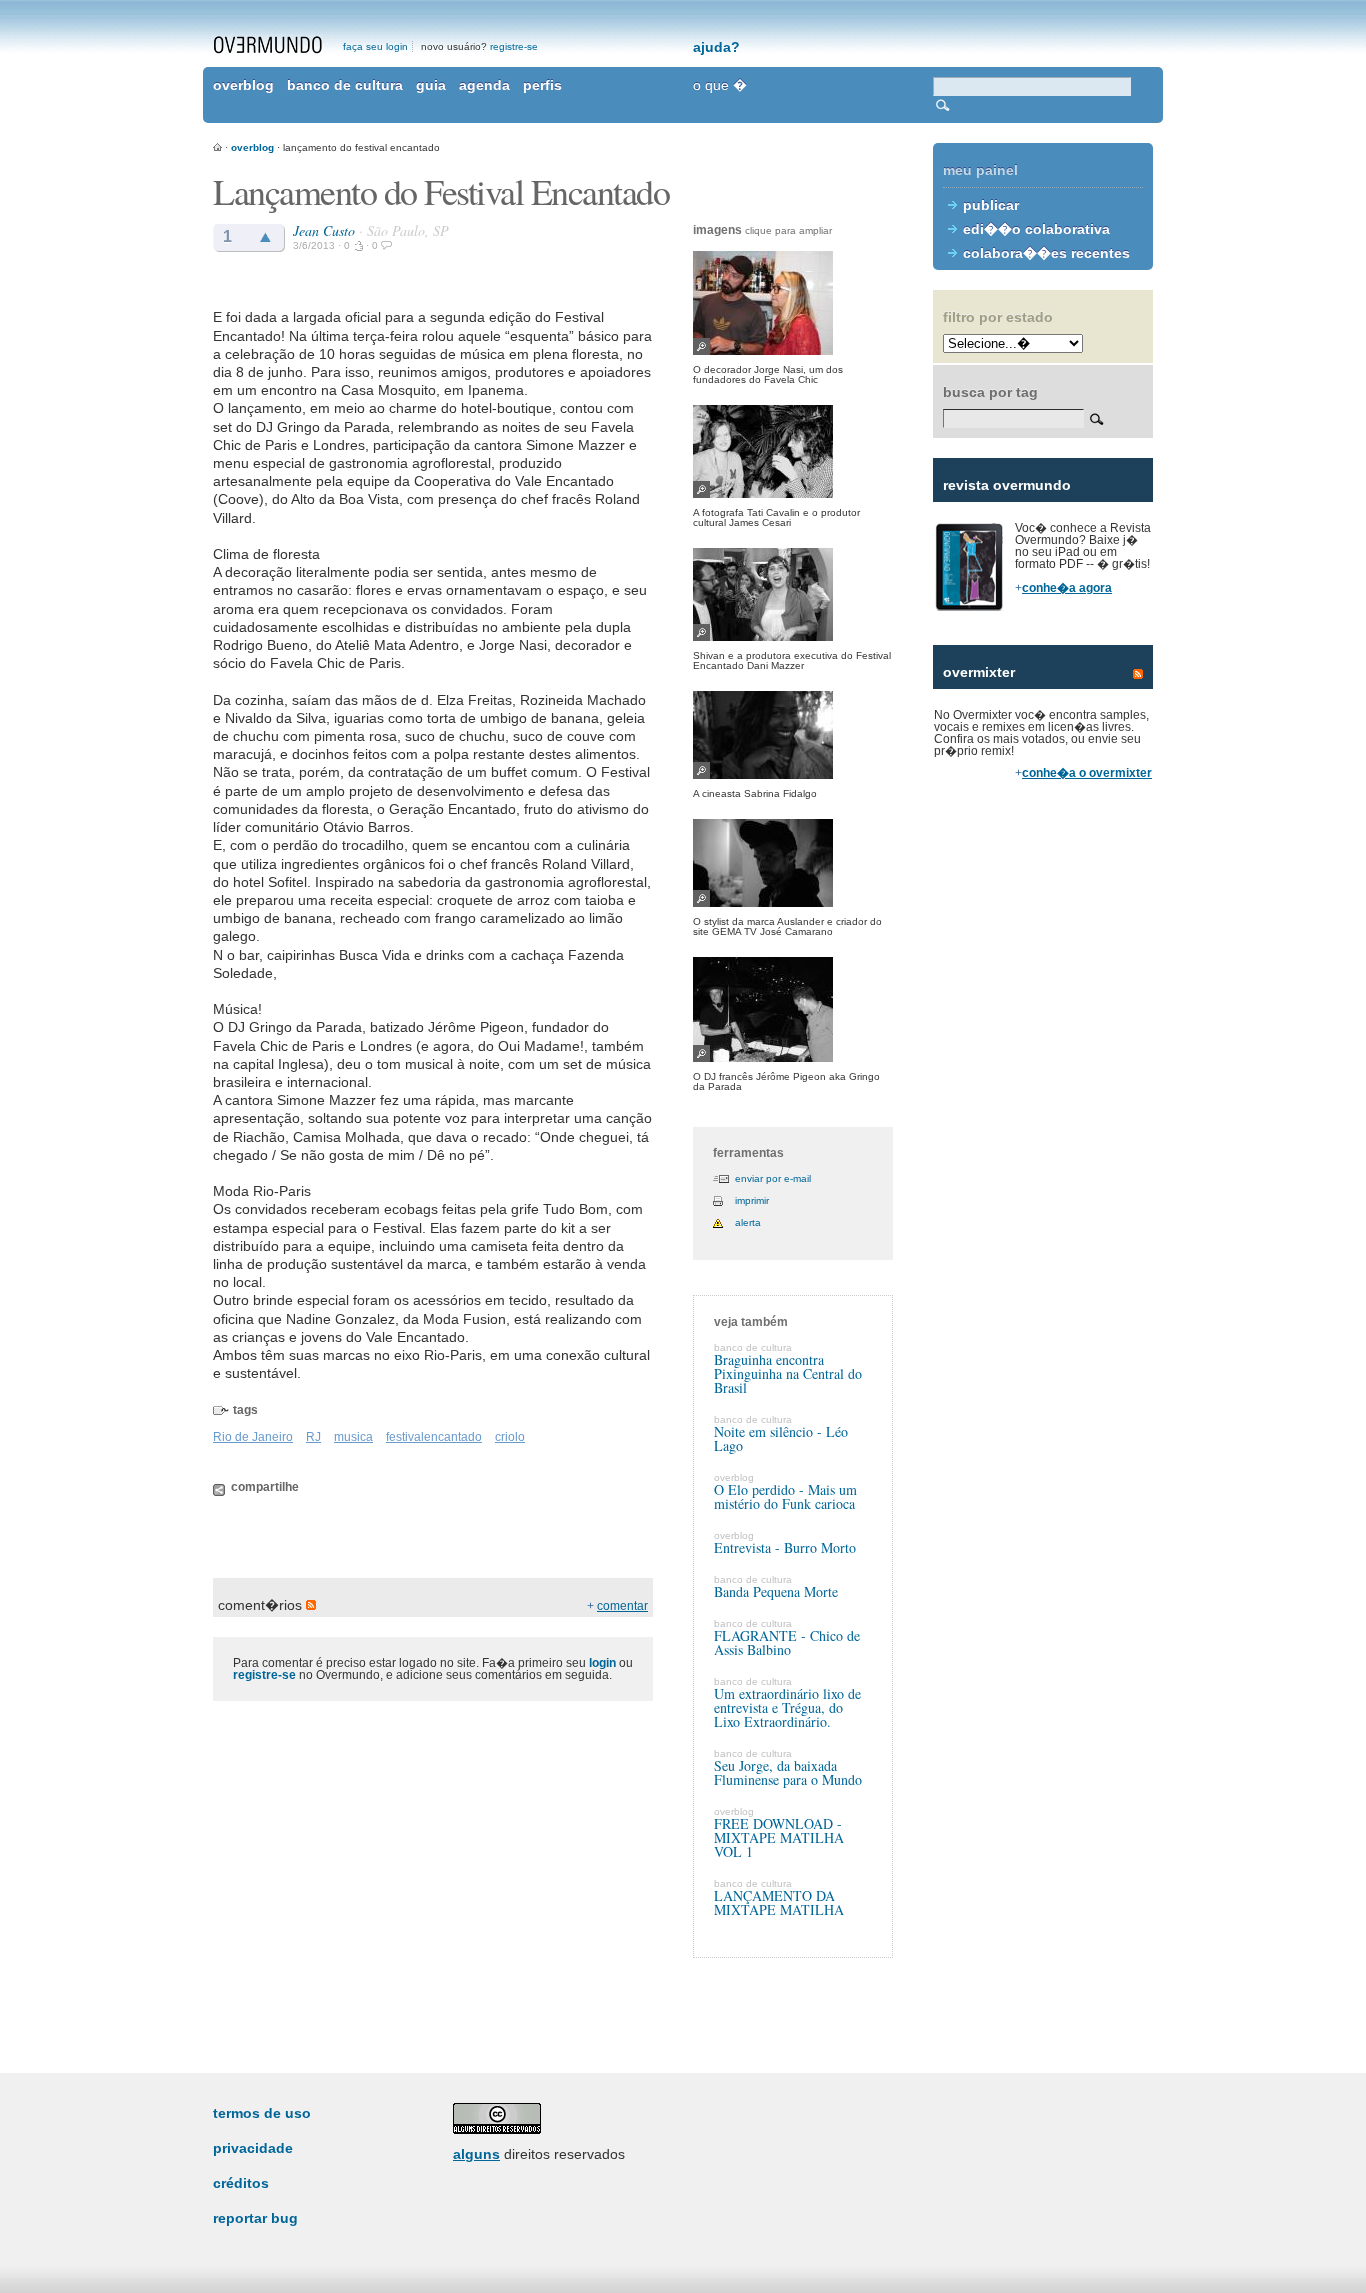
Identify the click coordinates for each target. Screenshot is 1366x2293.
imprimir (752, 1200)
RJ (313, 1437)
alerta (748, 1222)
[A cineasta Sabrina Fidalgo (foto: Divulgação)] (793, 735)
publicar (991, 205)
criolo (510, 1437)
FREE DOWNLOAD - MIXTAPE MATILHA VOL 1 (779, 1837)
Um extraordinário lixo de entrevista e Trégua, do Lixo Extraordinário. (787, 1707)
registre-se (514, 46)
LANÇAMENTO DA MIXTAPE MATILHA (779, 1902)
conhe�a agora (1067, 588)
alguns (476, 2154)
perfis (542, 85)
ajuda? (716, 47)
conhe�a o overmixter (1087, 773)
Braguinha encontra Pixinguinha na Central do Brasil (788, 1373)
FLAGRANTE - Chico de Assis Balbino (787, 1642)
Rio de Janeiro (253, 1437)
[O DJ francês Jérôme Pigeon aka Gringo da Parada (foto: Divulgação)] (793, 1009)
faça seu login (375, 46)
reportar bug (255, 2218)
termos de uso (262, 2113)
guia (431, 85)
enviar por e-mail (773, 1178)
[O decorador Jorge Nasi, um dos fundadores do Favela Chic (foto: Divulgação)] (793, 303)
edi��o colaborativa (1036, 229)
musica (353, 1437)
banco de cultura (345, 85)
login (602, 1663)
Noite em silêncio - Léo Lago (781, 1438)
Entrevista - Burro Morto (785, 1547)
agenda (484, 85)
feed (1138, 674)
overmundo (268, 45)
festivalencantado (434, 1437)
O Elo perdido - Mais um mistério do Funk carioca (785, 1496)
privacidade (253, 2148)
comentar (622, 1606)
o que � (720, 85)
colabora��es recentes (1046, 253)
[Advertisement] (1043, 1140)
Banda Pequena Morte (776, 1591)
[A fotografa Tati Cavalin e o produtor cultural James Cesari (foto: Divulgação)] (793, 451)
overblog (243, 85)
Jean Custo (324, 230)
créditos (241, 2183)
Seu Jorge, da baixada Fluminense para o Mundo (788, 1772)
